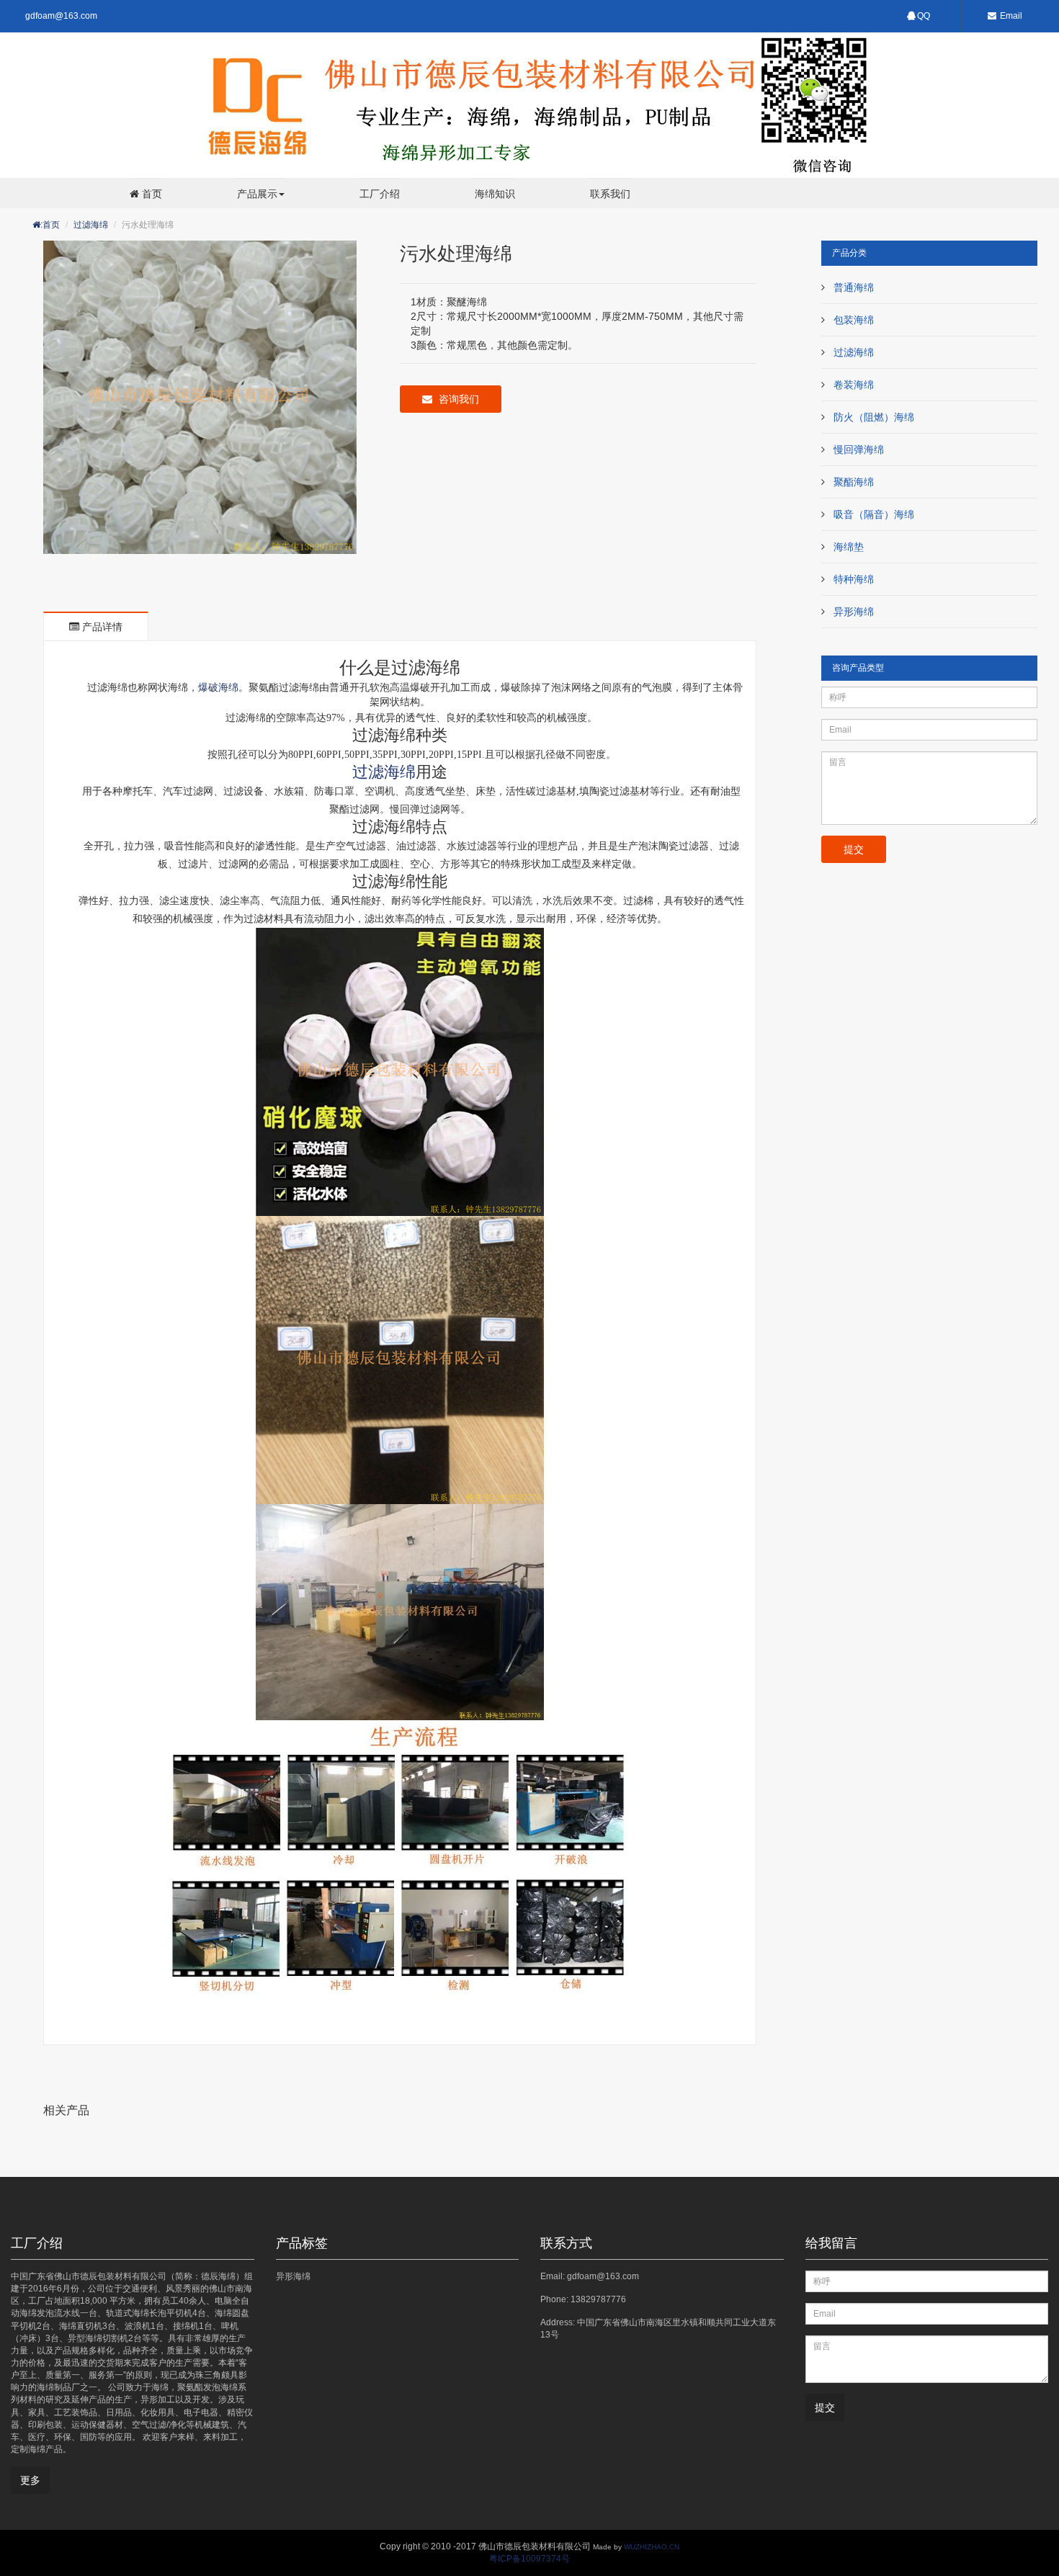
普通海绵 (854, 287)
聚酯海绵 (854, 482)
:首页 (50, 225)
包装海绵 (854, 320)
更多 (30, 2480)
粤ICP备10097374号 (529, 2559)
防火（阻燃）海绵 (874, 417)
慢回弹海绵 (859, 450)
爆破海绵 (218, 687)
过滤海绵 (91, 225)
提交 (854, 849)
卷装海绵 (854, 385)
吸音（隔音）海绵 (874, 514)
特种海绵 (854, 579)
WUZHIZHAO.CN (652, 2547)
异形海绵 (854, 612)
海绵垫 (849, 547)
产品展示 (256, 193)
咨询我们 (457, 399)
